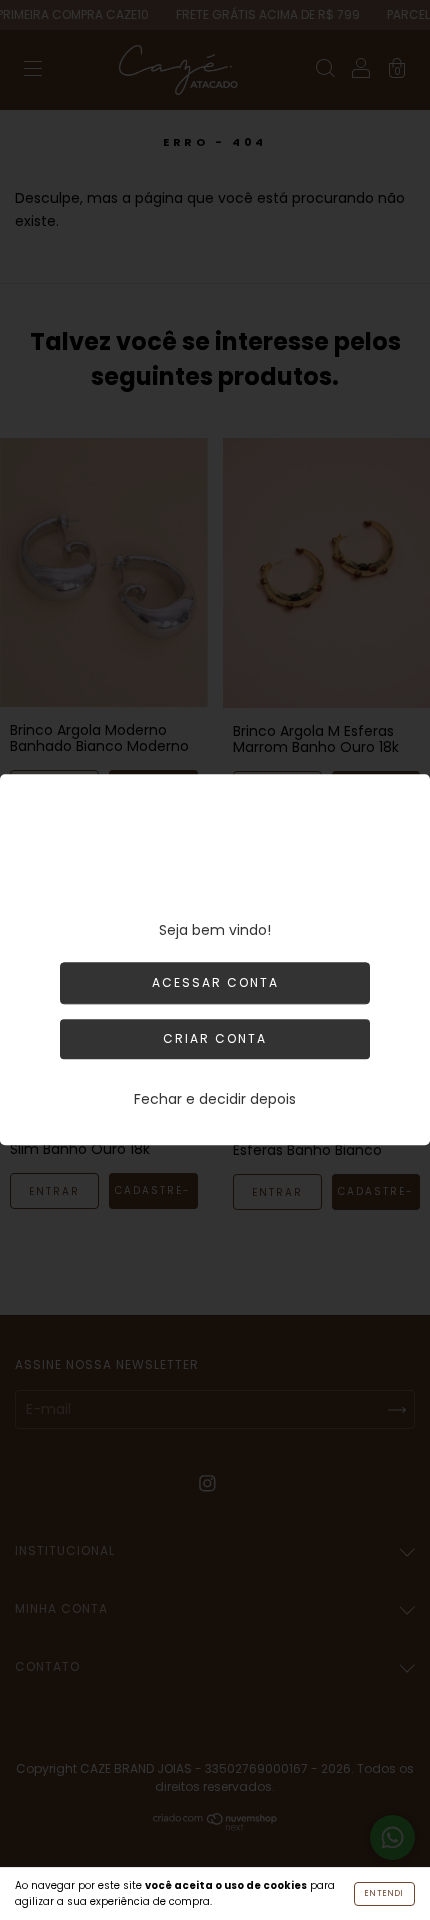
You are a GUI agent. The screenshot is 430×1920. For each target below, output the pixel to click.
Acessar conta (215, 983)
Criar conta (215, 1039)
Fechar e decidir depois (215, 1100)
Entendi (384, 1893)
